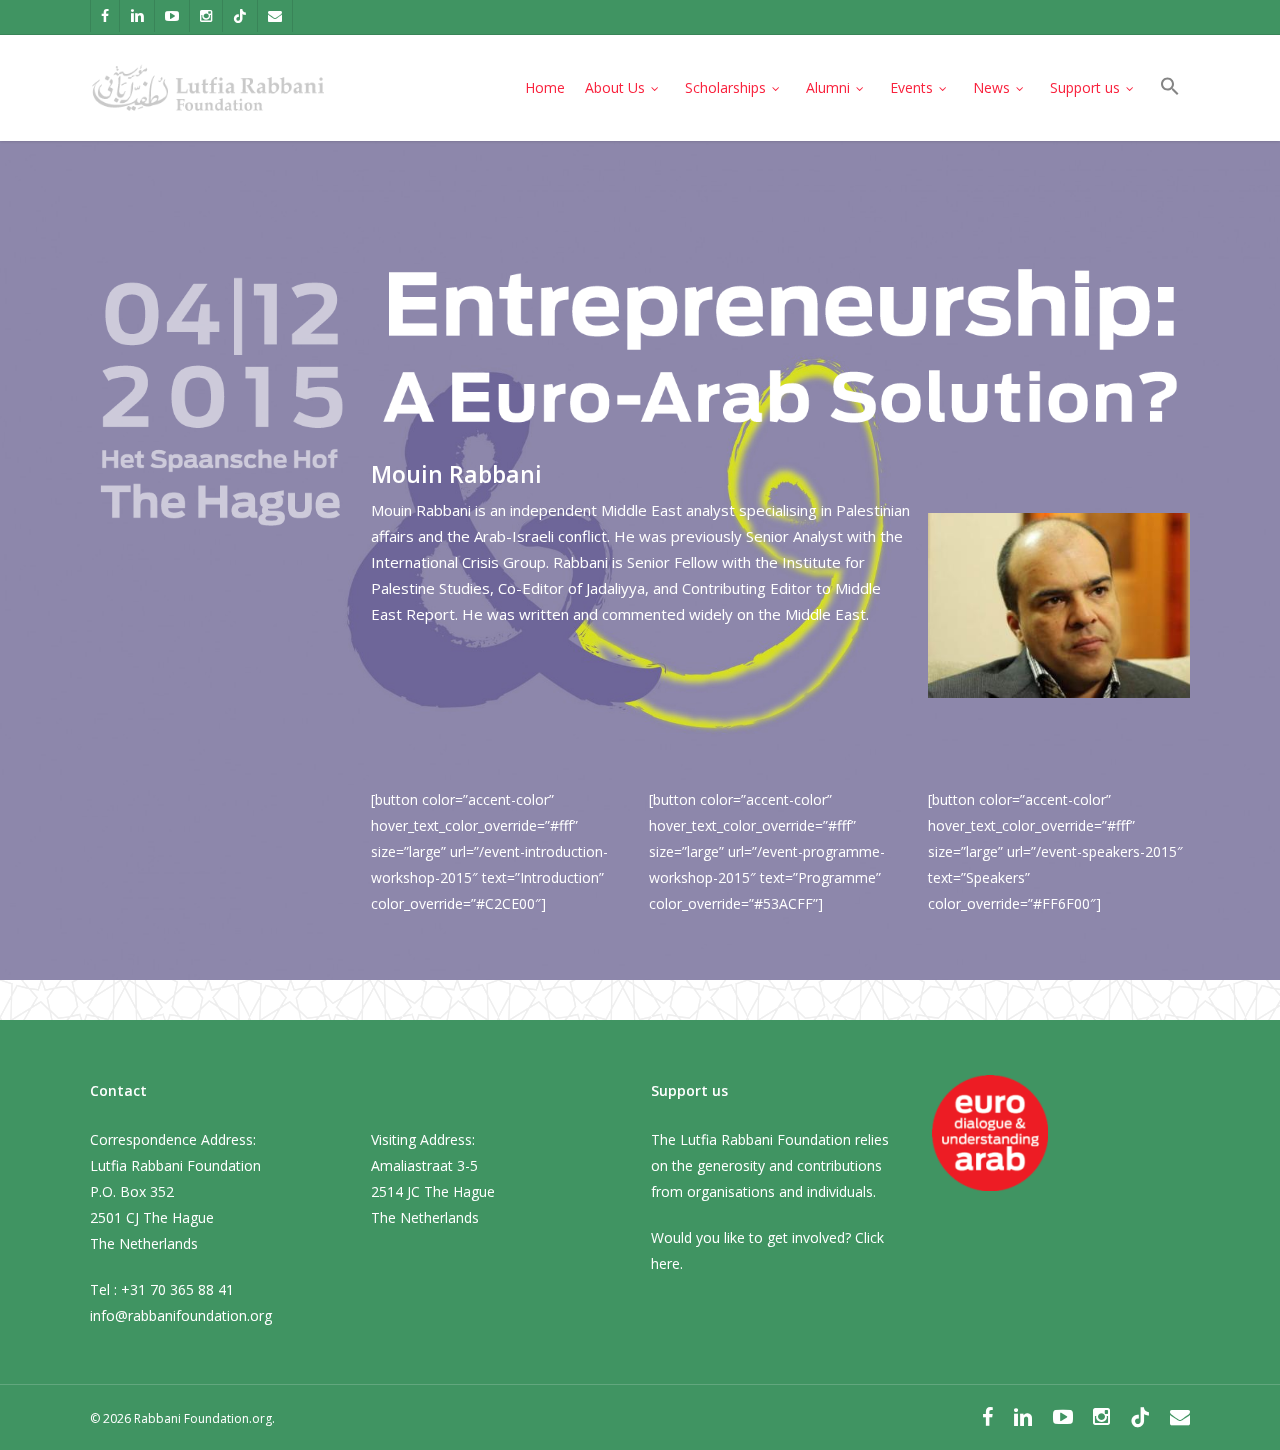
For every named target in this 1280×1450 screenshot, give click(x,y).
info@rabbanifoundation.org (181, 1315)
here (665, 1263)
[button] (1170, 88)
